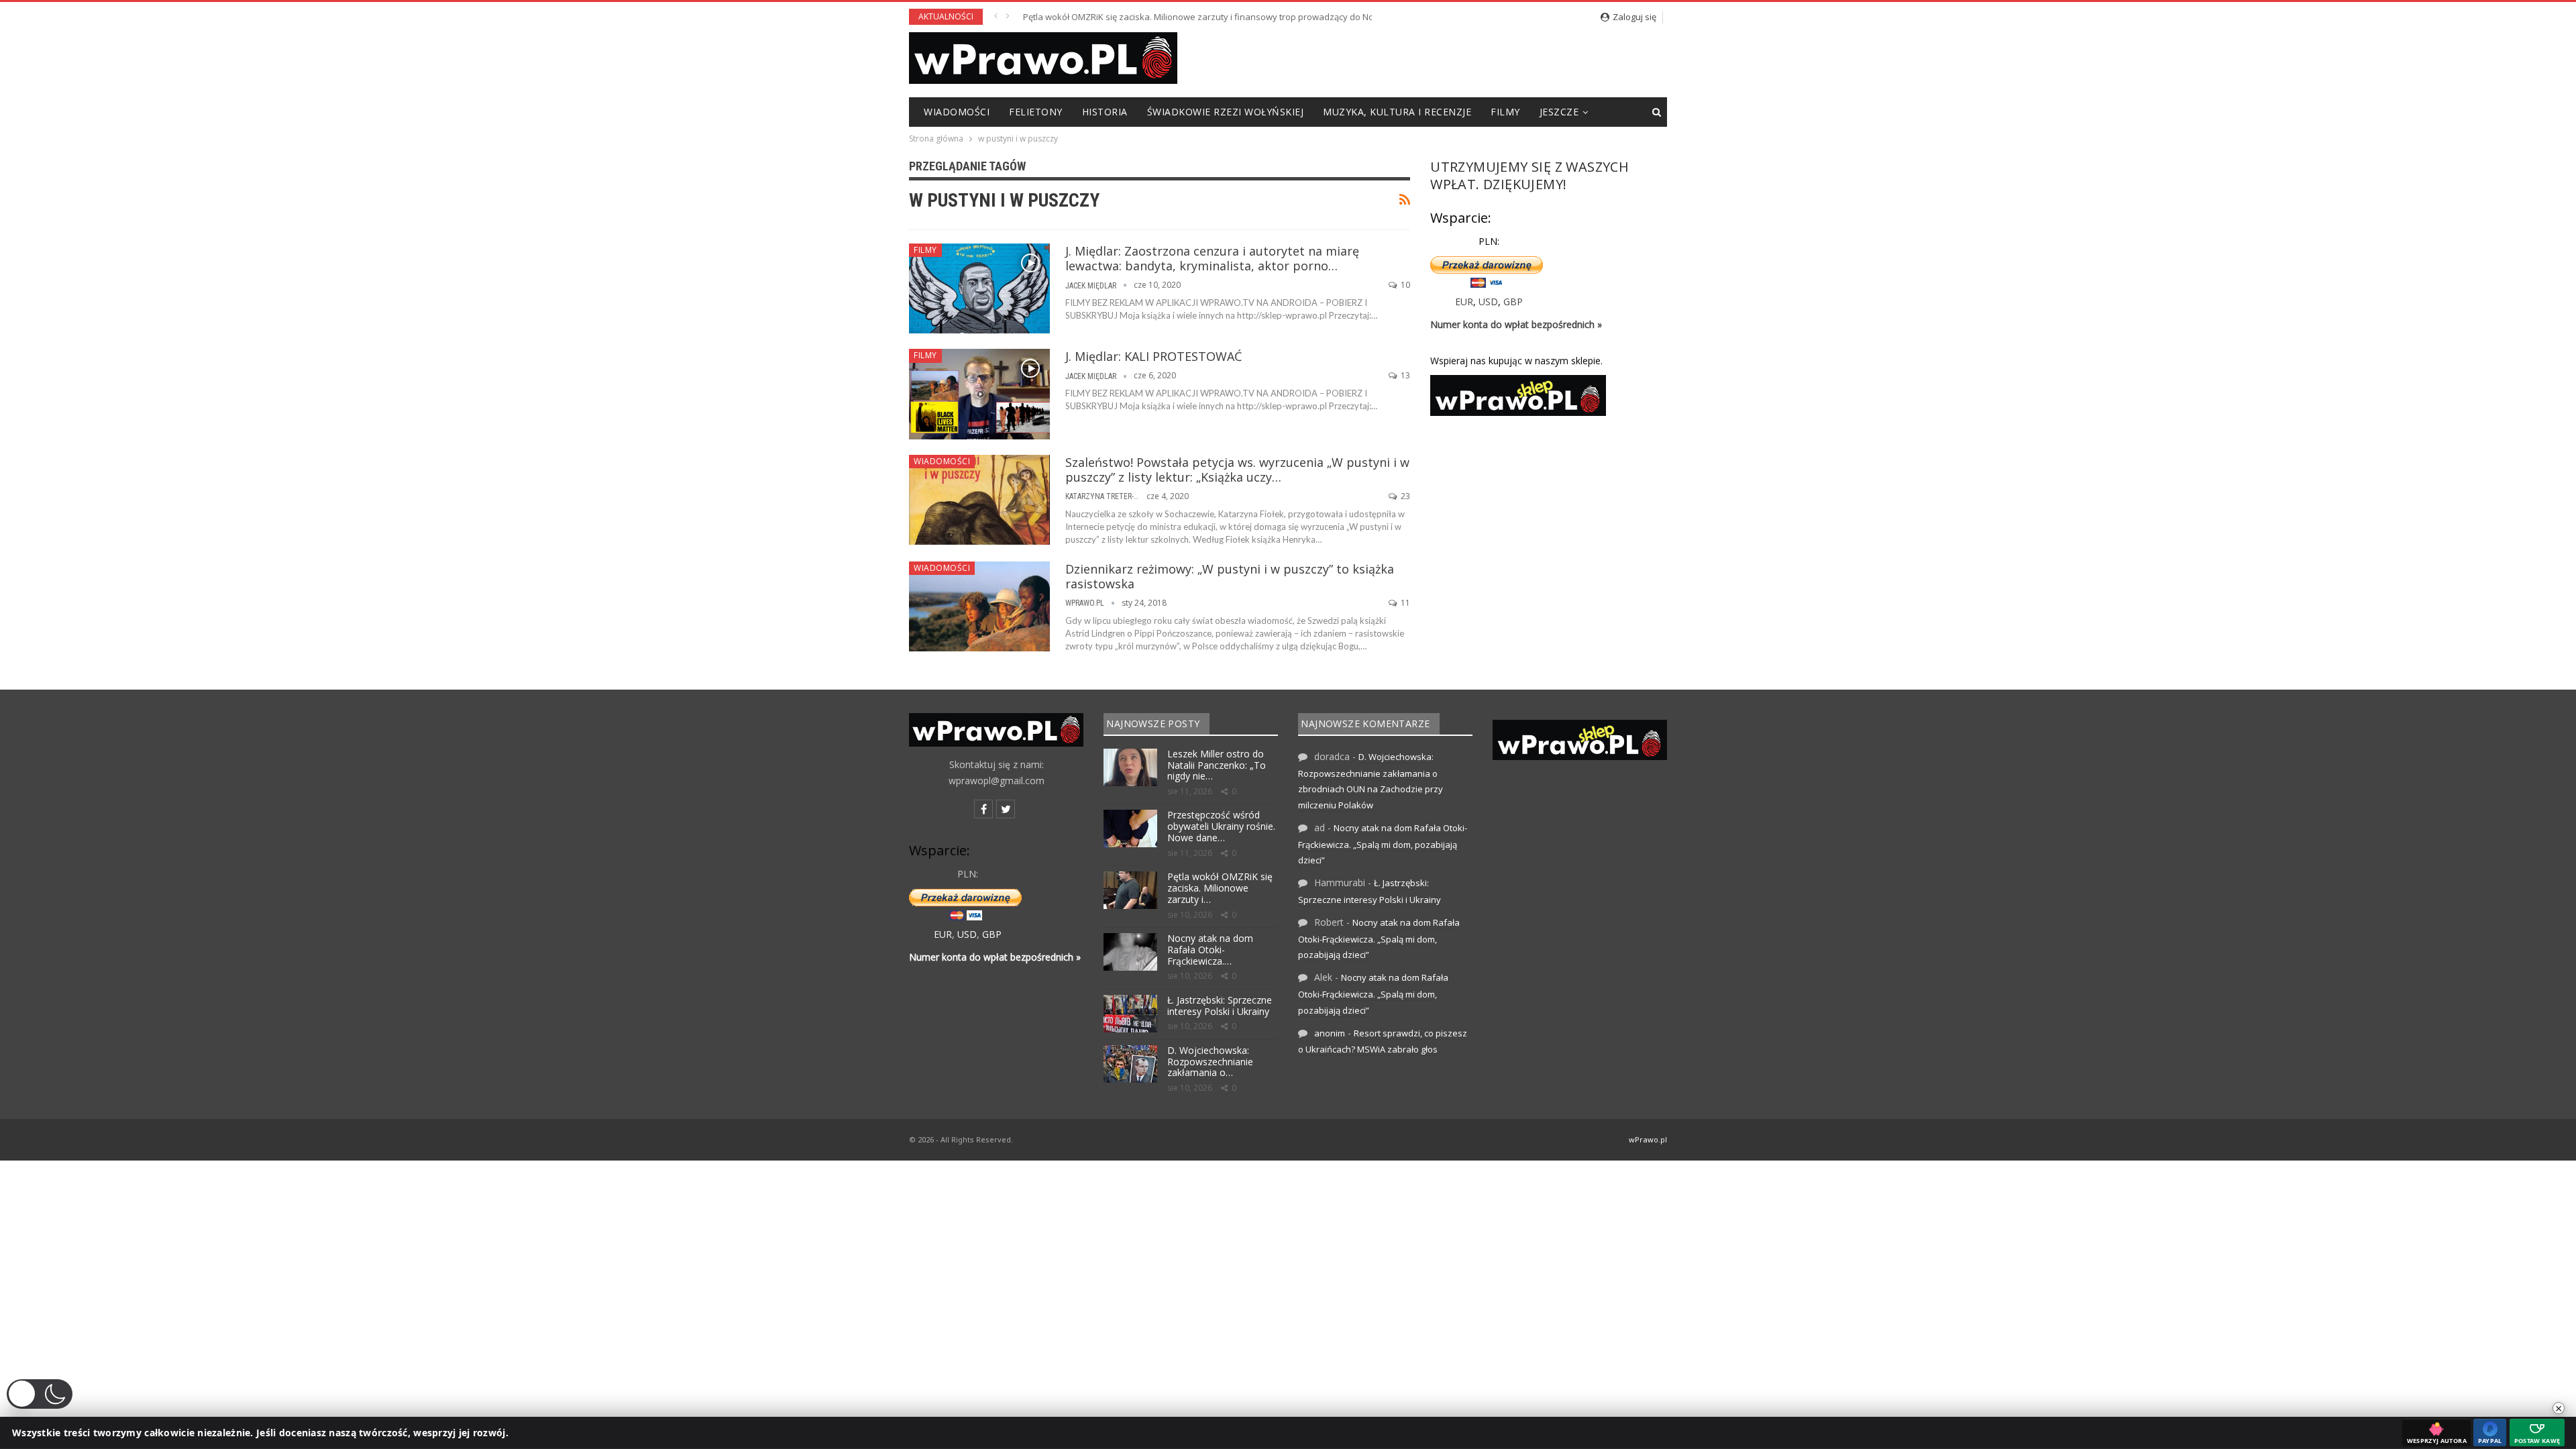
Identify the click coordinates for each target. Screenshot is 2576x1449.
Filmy (1505, 112)
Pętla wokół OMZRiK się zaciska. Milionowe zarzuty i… (1220, 888)
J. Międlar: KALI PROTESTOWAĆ (1153, 356)
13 (1404, 375)
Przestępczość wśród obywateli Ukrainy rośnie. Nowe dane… (1221, 826)
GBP (1513, 302)
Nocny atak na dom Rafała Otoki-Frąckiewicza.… (1210, 950)
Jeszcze (1559, 112)
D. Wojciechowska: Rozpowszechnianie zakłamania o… (1210, 1062)
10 (1404, 285)
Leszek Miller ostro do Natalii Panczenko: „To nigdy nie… (1217, 765)
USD (1488, 302)
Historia (1105, 112)
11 (1404, 603)
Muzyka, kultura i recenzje (1397, 112)
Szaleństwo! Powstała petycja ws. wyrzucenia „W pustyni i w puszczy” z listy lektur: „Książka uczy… (1237, 470)
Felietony (1036, 112)
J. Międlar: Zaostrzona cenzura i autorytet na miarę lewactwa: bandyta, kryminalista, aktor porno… (1212, 258)
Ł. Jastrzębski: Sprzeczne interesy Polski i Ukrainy (1220, 1006)
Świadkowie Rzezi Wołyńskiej (1226, 112)
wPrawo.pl (1648, 1139)
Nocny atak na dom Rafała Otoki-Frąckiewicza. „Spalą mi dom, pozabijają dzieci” (1383, 844)
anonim (1330, 1033)
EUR (1464, 302)
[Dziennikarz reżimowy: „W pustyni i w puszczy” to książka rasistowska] (979, 606)
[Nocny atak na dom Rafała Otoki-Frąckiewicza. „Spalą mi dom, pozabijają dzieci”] (1130, 952)
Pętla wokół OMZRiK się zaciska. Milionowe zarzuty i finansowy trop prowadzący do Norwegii (1211, 17)
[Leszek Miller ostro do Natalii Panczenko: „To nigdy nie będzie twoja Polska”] (1130, 767)
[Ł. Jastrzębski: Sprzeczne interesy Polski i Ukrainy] (1130, 1014)
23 (1404, 496)
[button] (40, 1394)
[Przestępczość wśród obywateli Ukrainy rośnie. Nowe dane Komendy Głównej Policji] (1130, 828)
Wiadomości (957, 112)
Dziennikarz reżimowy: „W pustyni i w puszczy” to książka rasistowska (1230, 576)
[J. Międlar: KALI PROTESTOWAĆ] (979, 394)
